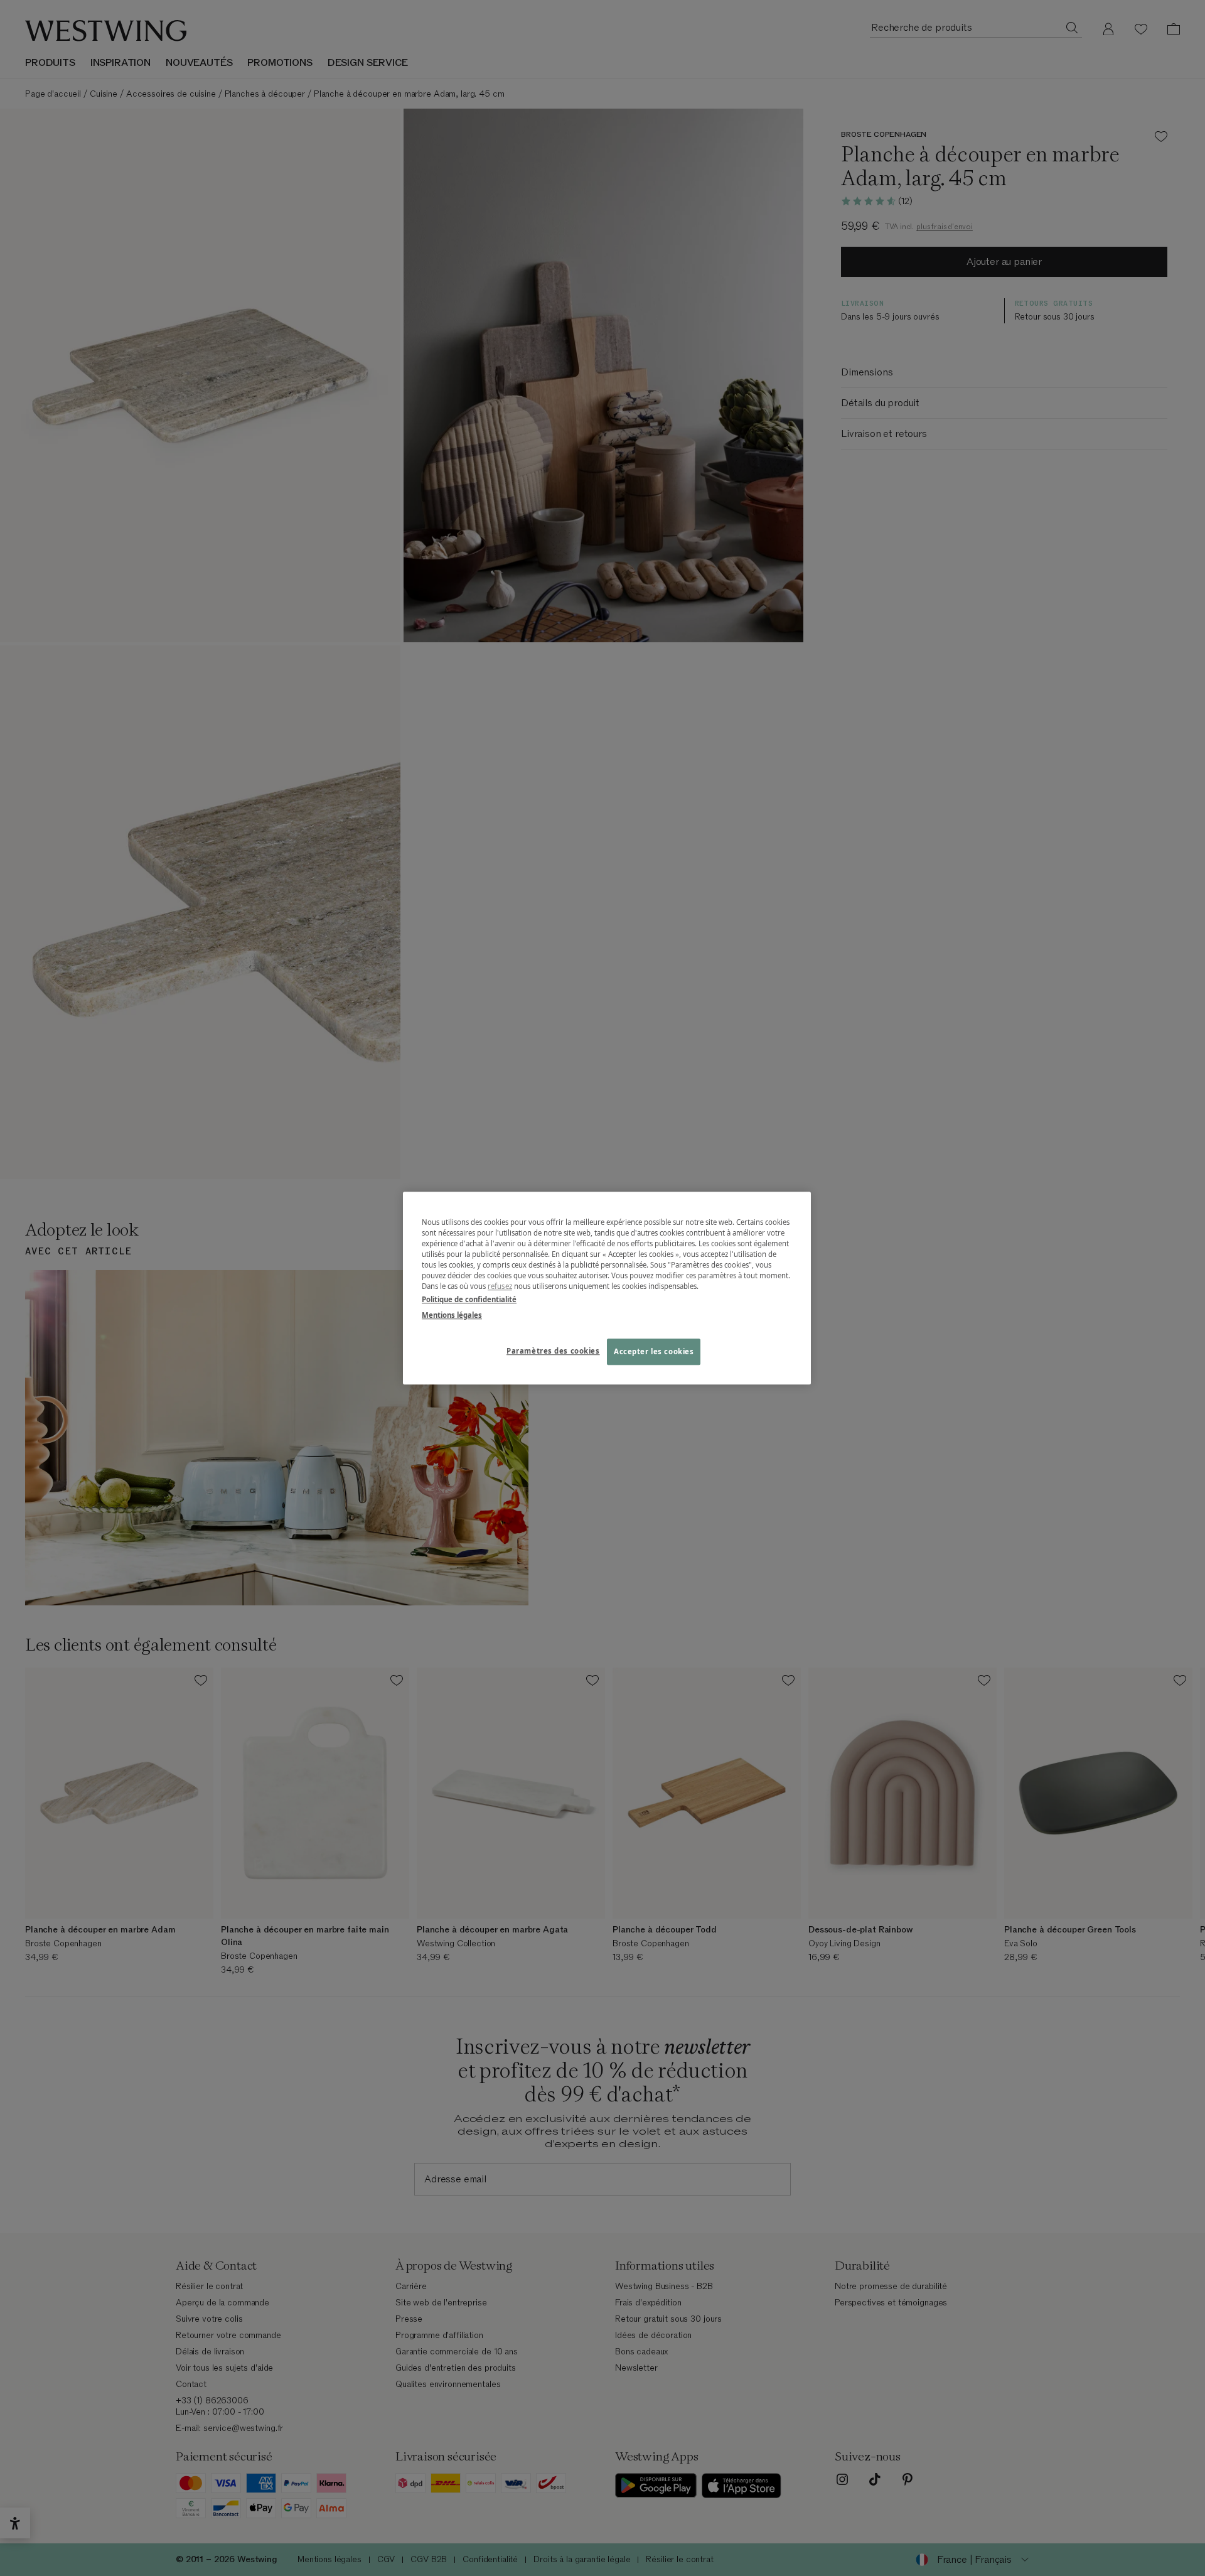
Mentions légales (452, 1315)
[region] (607, 1288)
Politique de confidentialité (469, 1299)
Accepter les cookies (654, 1351)
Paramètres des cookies (553, 1351)
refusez (500, 1286)
